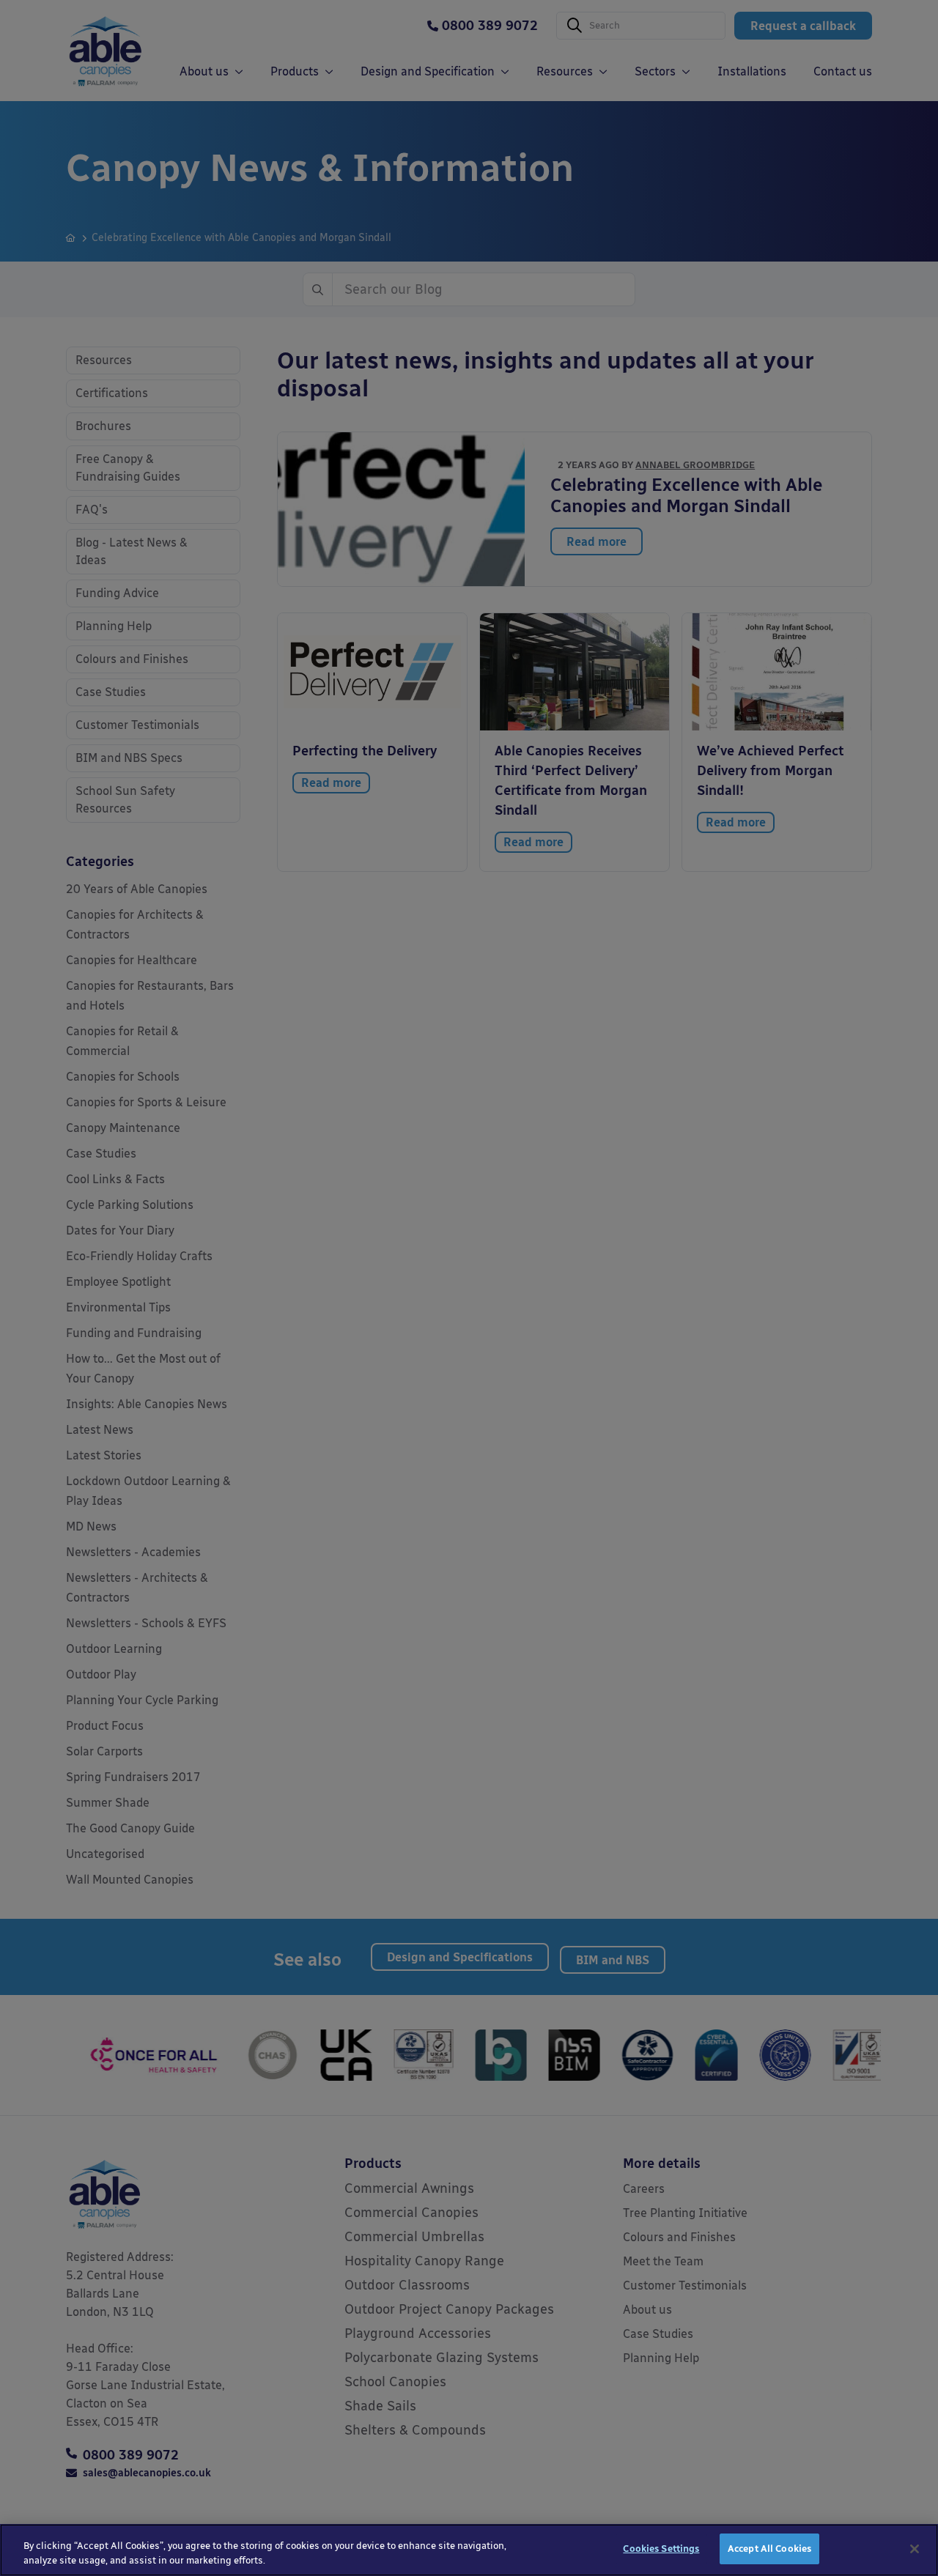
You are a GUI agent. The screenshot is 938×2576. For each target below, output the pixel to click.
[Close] (915, 2549)
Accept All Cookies (769, 2549)
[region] (469, 2550)
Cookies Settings (661, 2549)
